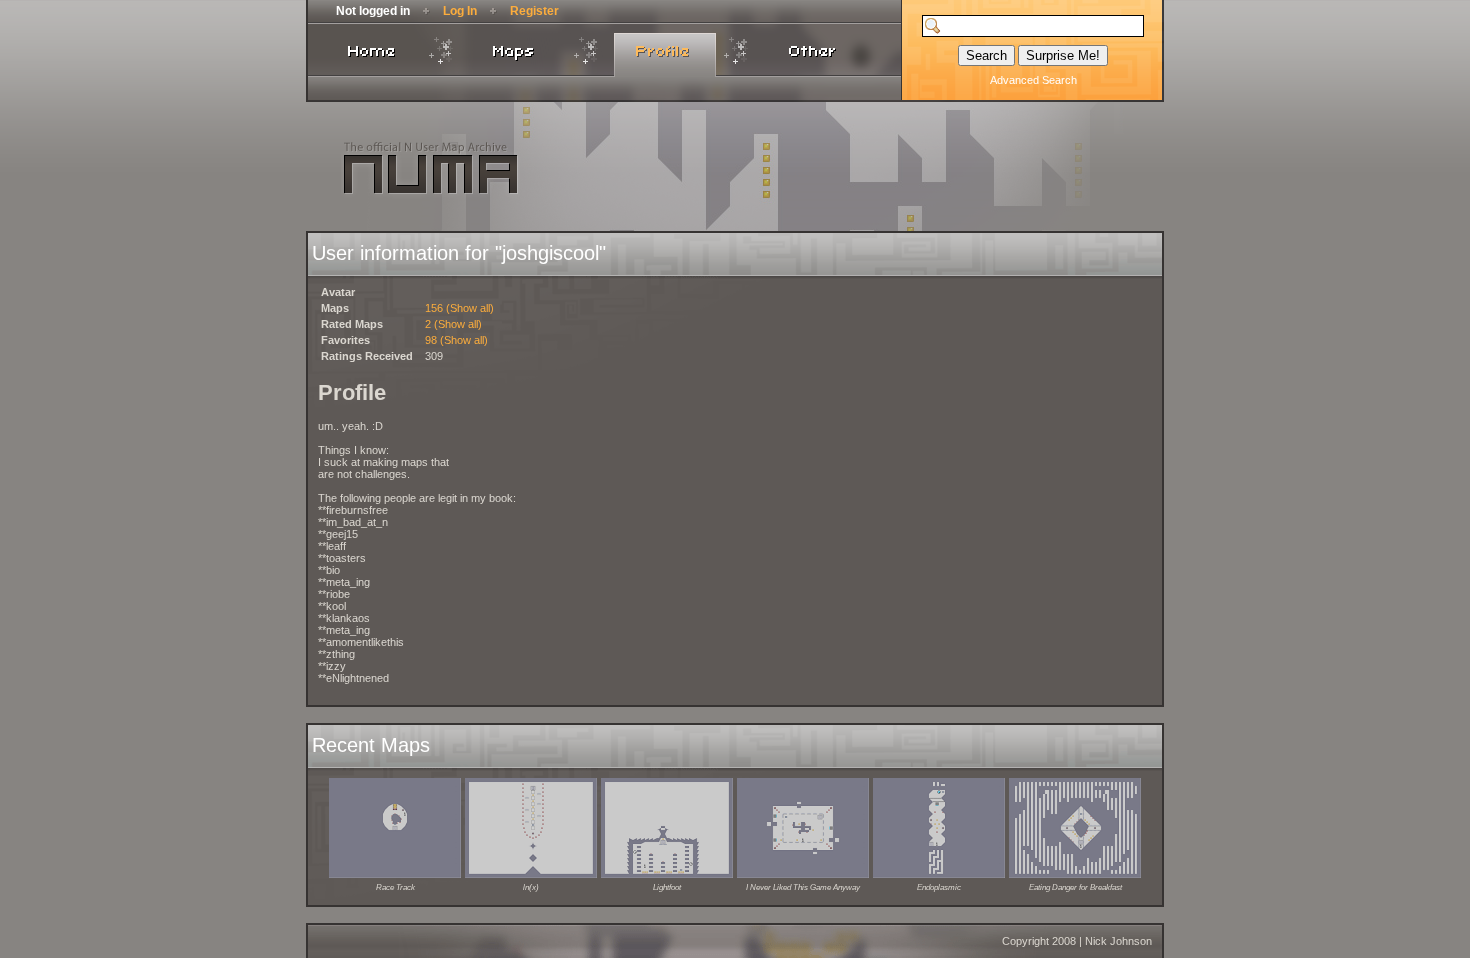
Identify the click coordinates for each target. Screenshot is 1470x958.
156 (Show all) (459, 308)
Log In (460, 11)
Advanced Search (1033, 80)
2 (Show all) (453, 324)
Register (534, 11)
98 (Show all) (456, 340)
